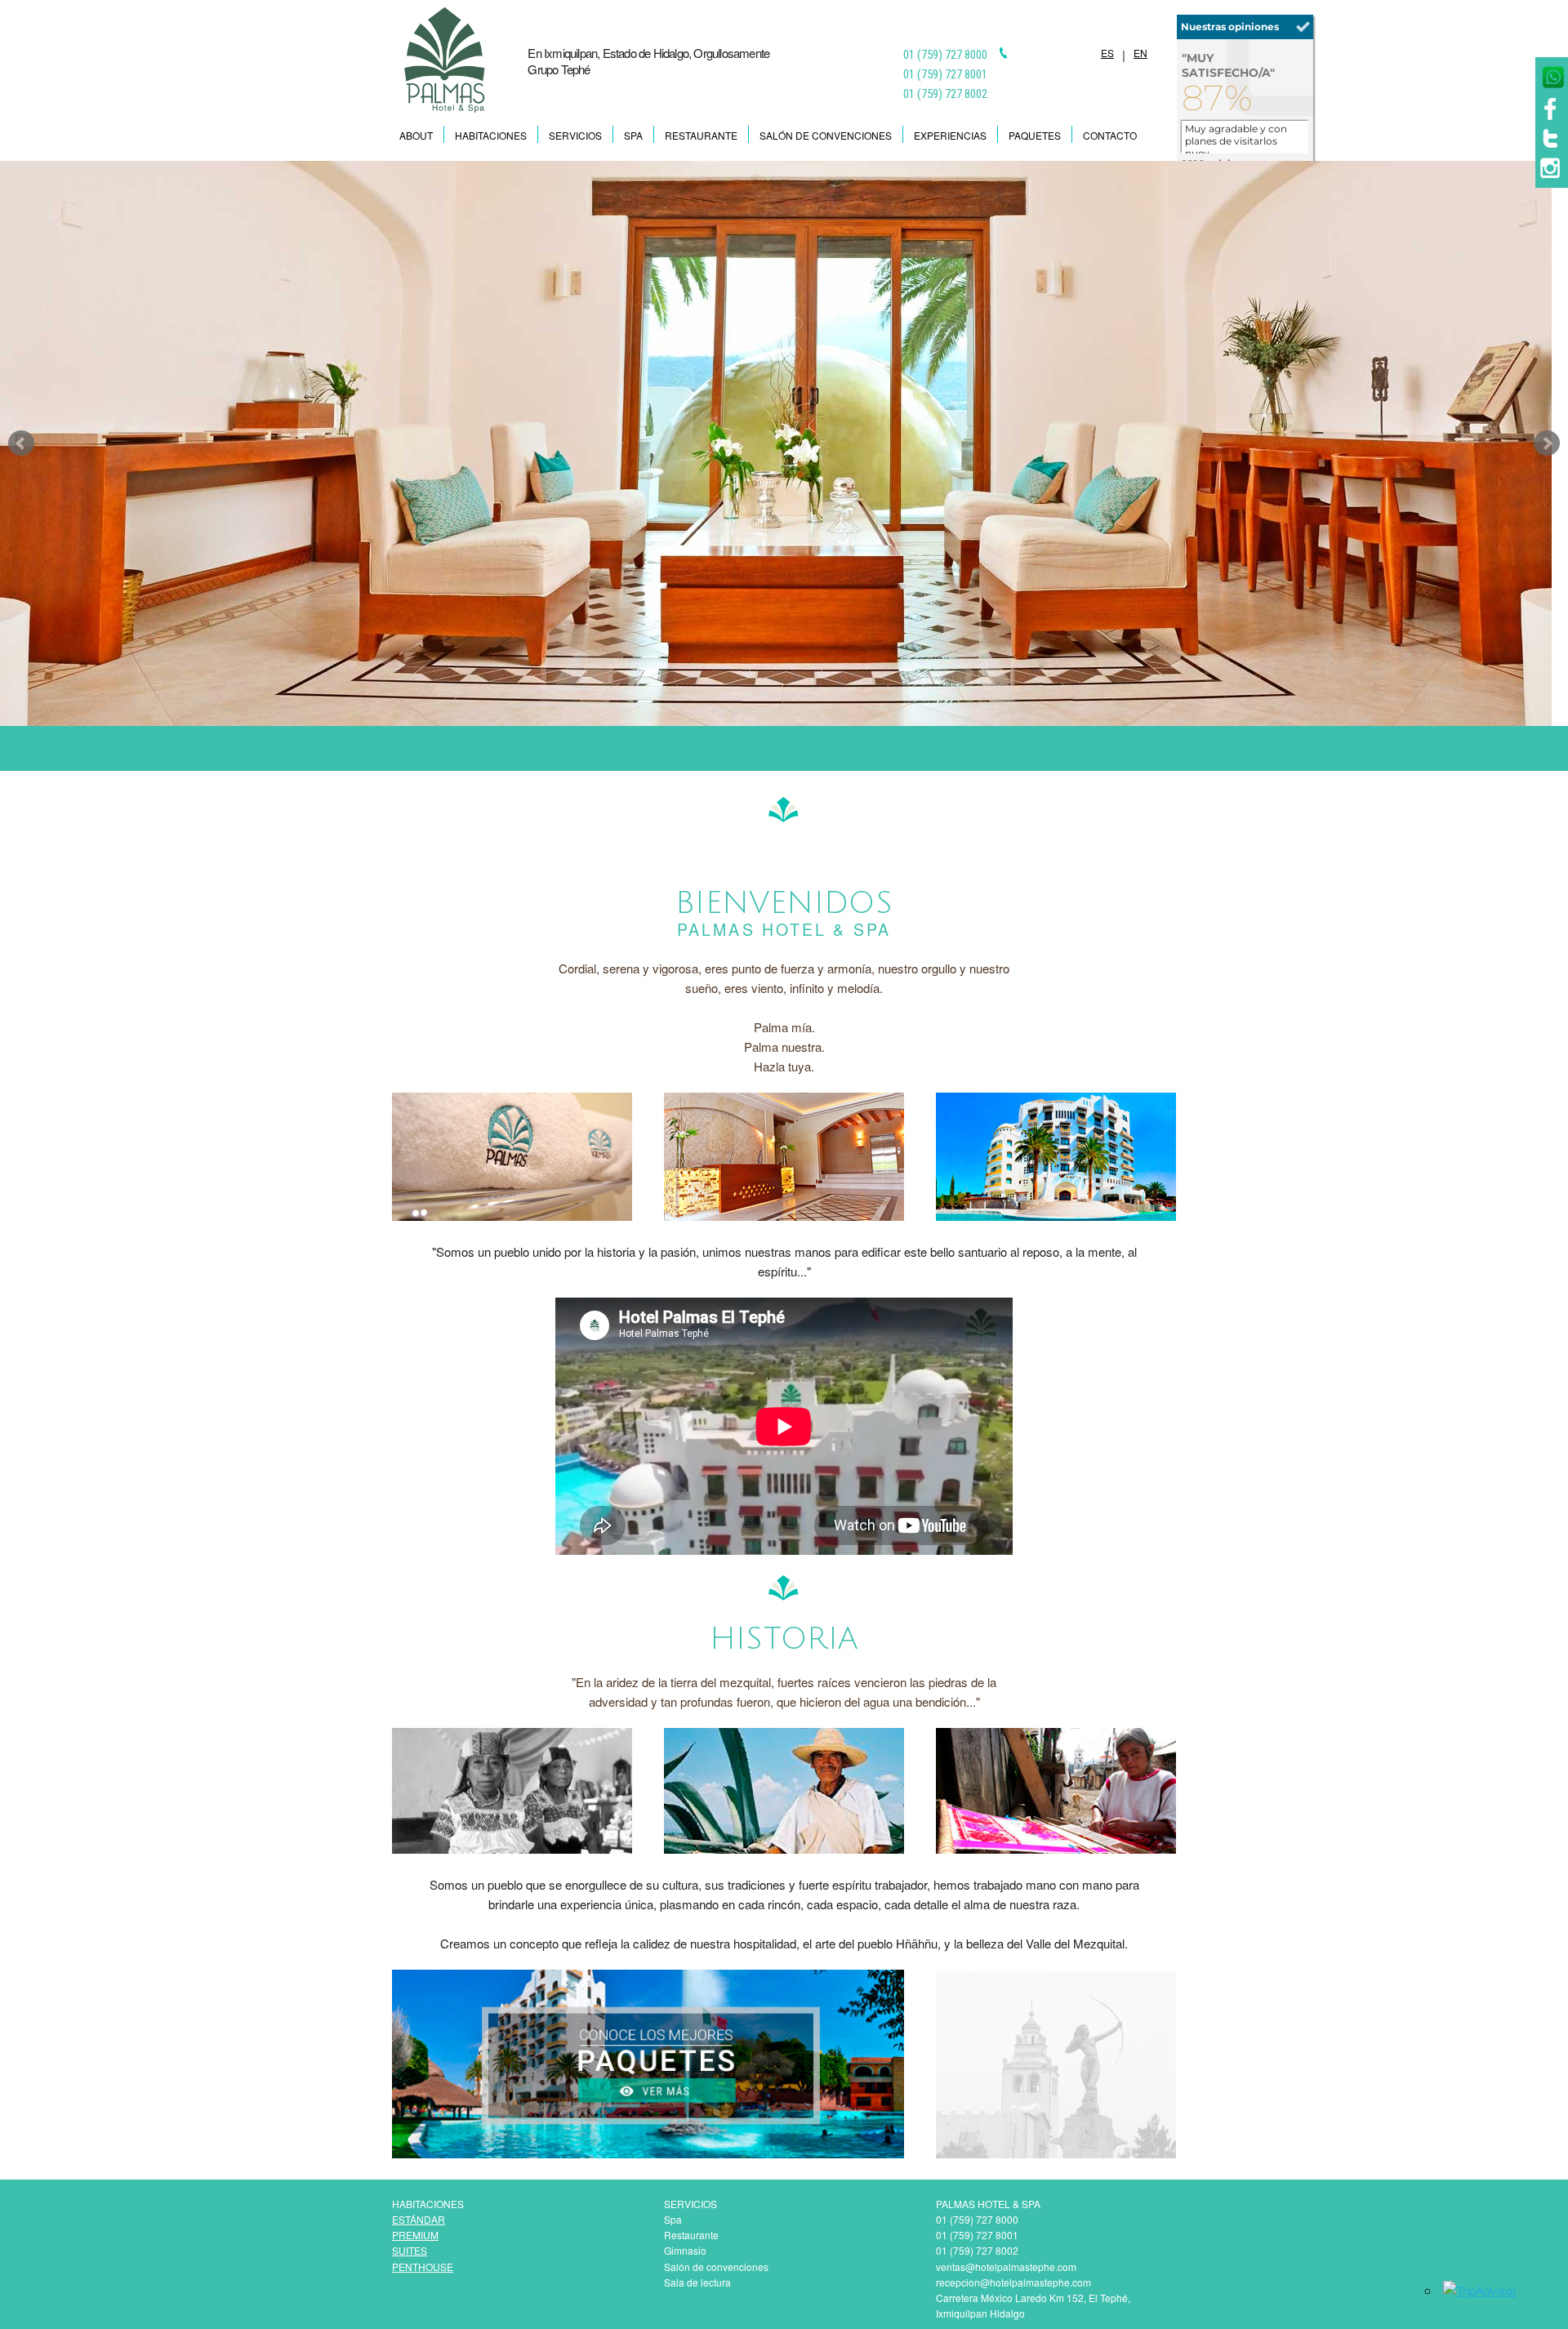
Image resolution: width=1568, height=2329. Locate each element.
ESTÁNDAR (419, 2219)
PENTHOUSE (423, 2267)
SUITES (410, 2250)
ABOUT (416, 135)
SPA (633, 135)
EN (1140, 53)
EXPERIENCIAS (950, 135)
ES (1107, 53)
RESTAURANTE (701, 135)
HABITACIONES (491, 135)
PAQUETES (1035, 135)
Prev (21, 443)
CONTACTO (1110, 135)
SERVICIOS (575, 135)
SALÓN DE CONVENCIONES (826, 135)
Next (1547, 443)
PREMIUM (415, 2235)
